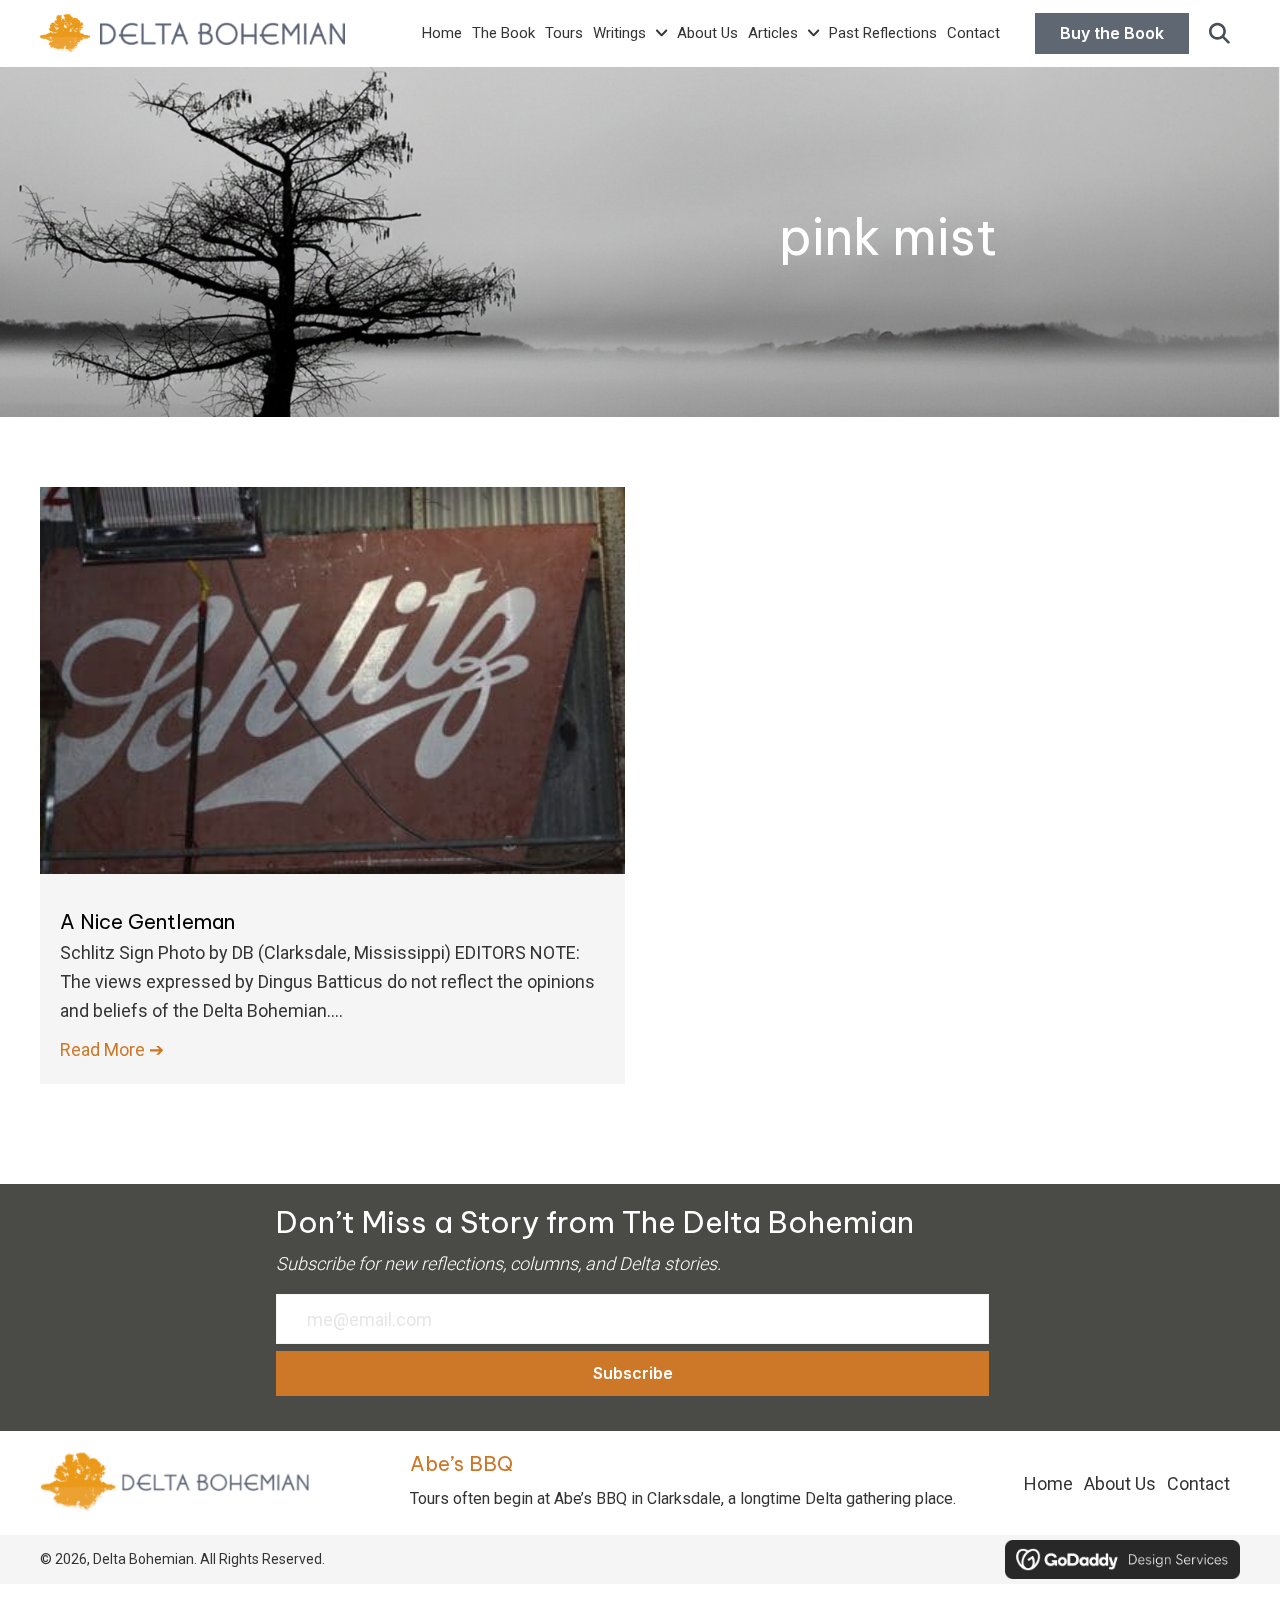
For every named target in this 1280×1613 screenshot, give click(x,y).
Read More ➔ (112, 1049)
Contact (1198, 1483)
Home (1048, 1483)
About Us (1120, 1483)
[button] (1219, 34)
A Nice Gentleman (147, 921)
